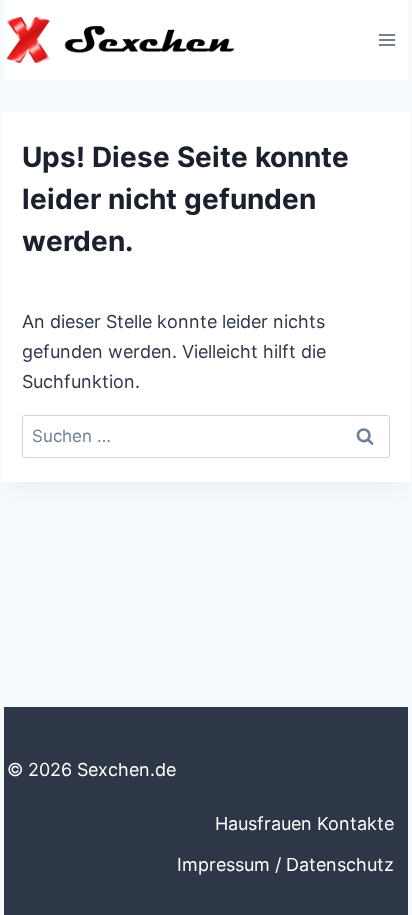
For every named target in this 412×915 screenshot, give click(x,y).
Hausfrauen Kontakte (304, 823)
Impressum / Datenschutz (285, 864)
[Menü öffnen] (386, 39)
